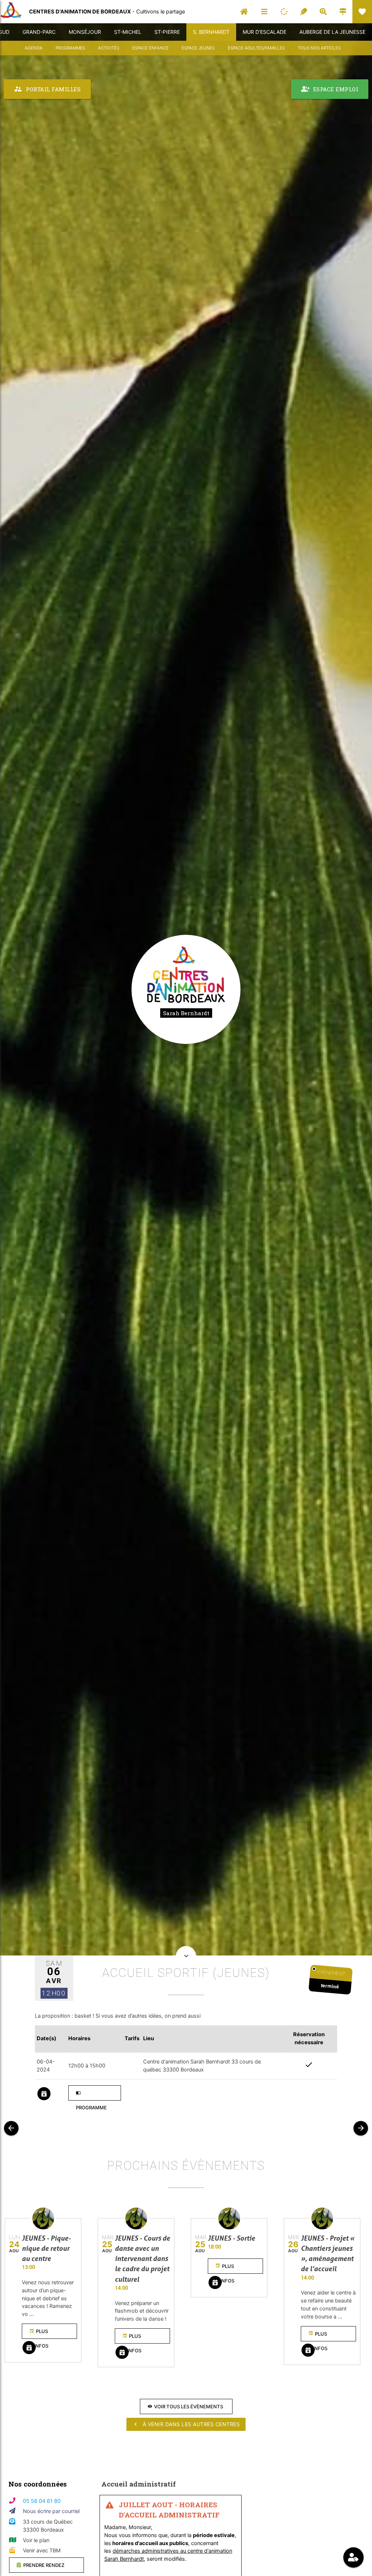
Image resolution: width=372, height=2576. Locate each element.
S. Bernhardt (211, 32)
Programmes (70, 48)
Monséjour (85, 32)
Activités (109, 48)
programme (91, 2096)
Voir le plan (36, 2540)
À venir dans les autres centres (186, 2424)
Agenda (34, 48)
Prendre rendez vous (41, 2567)
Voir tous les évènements (185, 2406)
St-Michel (128, 32)
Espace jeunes (198, 48)
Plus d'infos (39, 2334)
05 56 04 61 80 (42, 2501)
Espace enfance (150, 48)
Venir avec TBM (42, 2551)
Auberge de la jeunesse (332, 32)
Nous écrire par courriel (51, 2511)
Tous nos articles (319, 48)
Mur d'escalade (264, 32)
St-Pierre (167, 32)
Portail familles (47, 89)
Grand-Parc (39, 32)
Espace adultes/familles (256, 48)
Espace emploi (330, 89)
